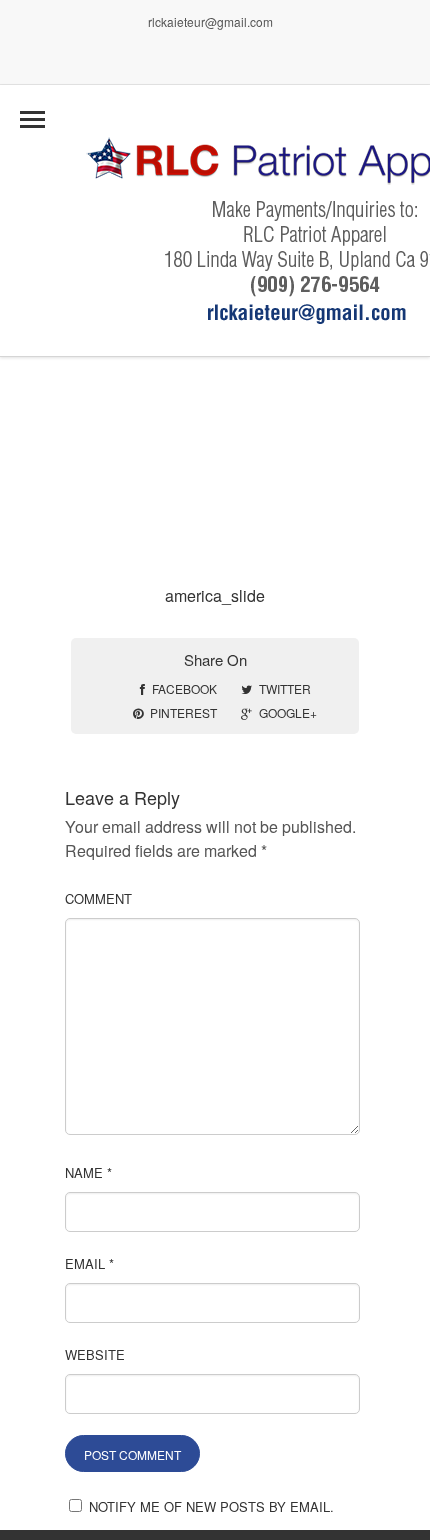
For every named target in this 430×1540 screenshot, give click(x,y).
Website (95, 1354)
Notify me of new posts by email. (211, 1506)
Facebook (184, 688)
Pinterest (183, 712)
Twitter (285, 688)
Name (88, 1172)
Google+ (288, 712)
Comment (98, 898)
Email (89, 1263)
